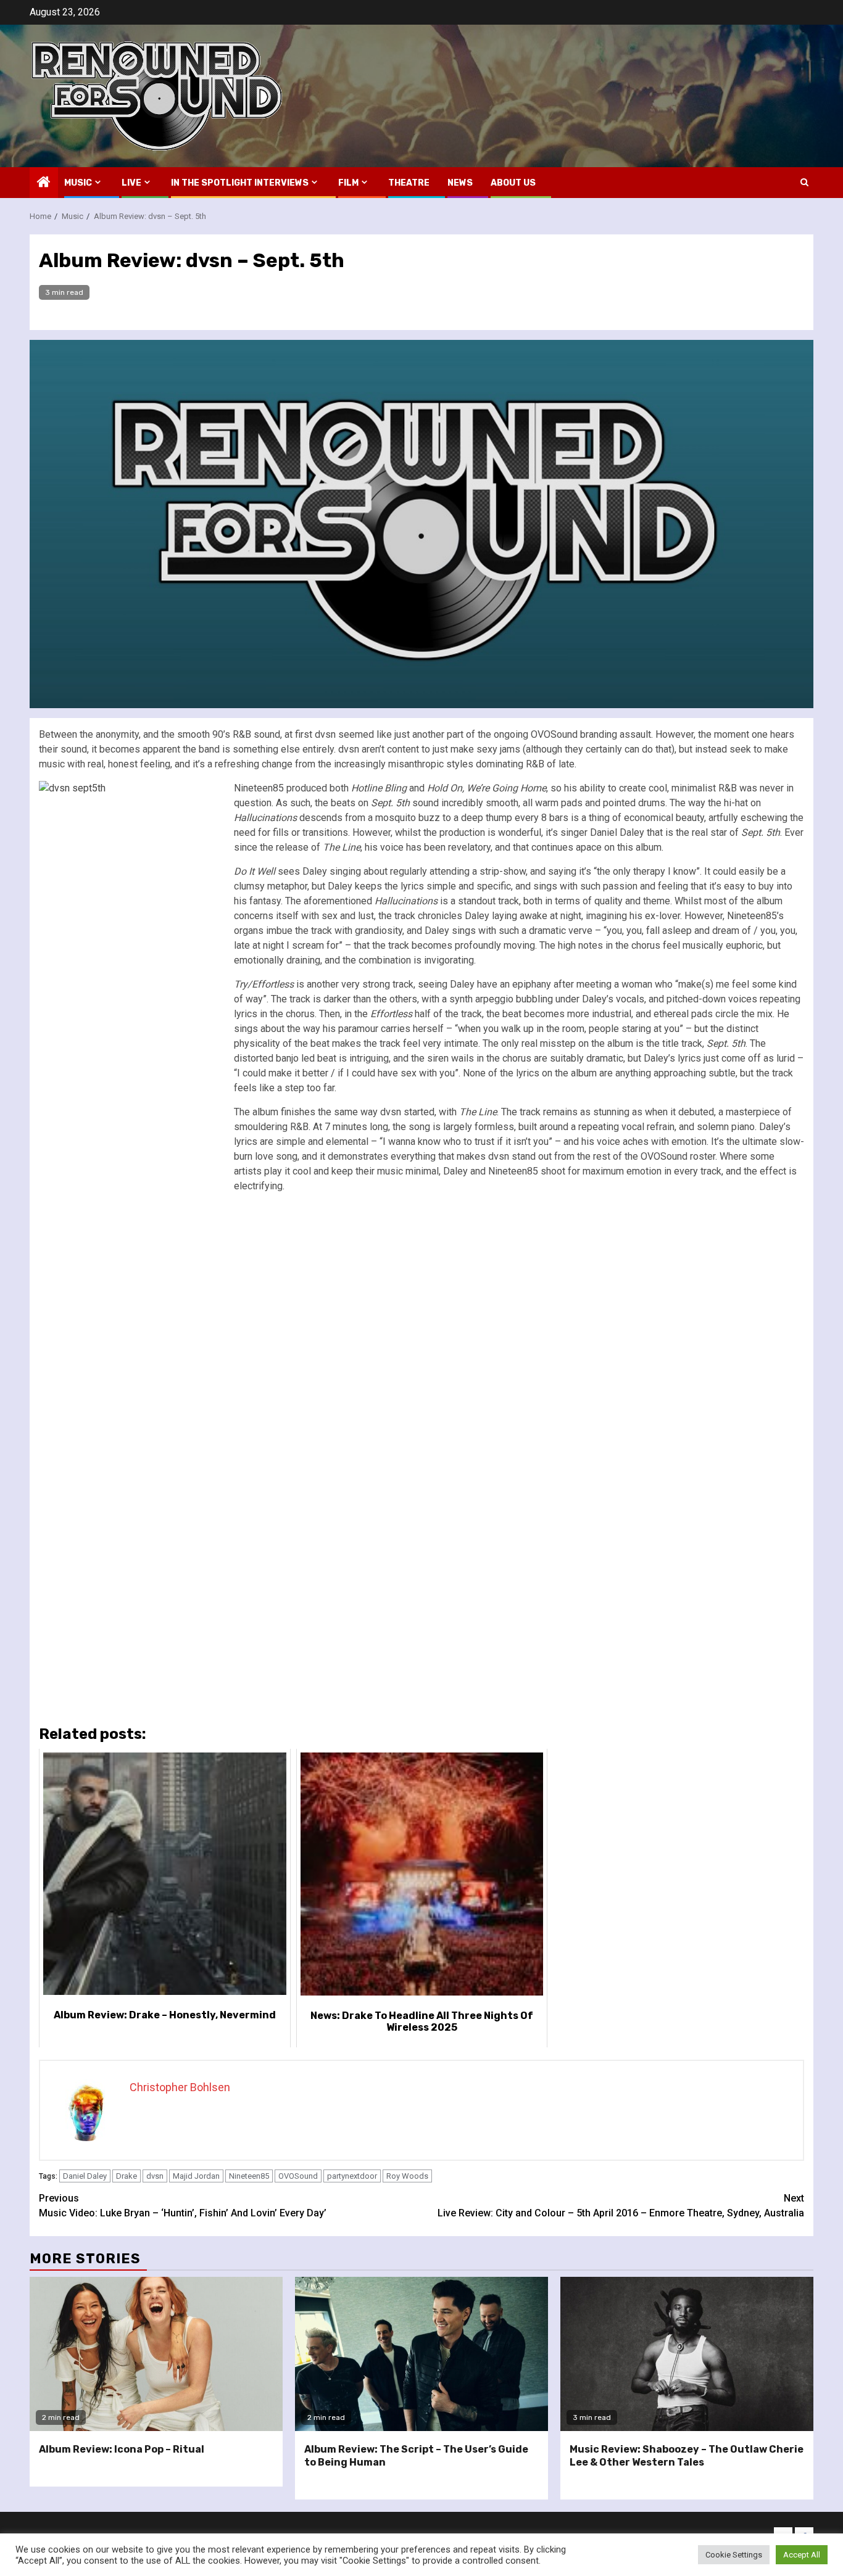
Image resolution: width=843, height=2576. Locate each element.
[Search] (804, 182)
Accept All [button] (802, 2555)
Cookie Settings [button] (734, 2555)
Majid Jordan (196, 2176)
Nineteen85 (249, 2176)
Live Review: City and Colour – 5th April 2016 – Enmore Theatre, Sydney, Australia (621, 2206)
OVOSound (298, 2176)
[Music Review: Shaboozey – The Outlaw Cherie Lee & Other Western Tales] (687, 2354)
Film (348, 183)
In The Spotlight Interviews (240, 183)
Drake (127, 2176)
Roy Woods (407, 2176)
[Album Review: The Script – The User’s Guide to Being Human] (421, 2354)
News (460, 183)
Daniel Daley (85, 2176)
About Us (513, 183)
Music (78, 183)
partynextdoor (352, 2176)
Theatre (409, 183)
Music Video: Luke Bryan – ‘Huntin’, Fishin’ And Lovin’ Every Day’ (183, 2206)
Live (131, 183)
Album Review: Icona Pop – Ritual (122, 2449)
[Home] (44, 183)
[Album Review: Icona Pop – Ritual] (156, 2354)
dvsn (155, 2176)
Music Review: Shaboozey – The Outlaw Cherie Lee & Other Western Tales (687, 2456)
